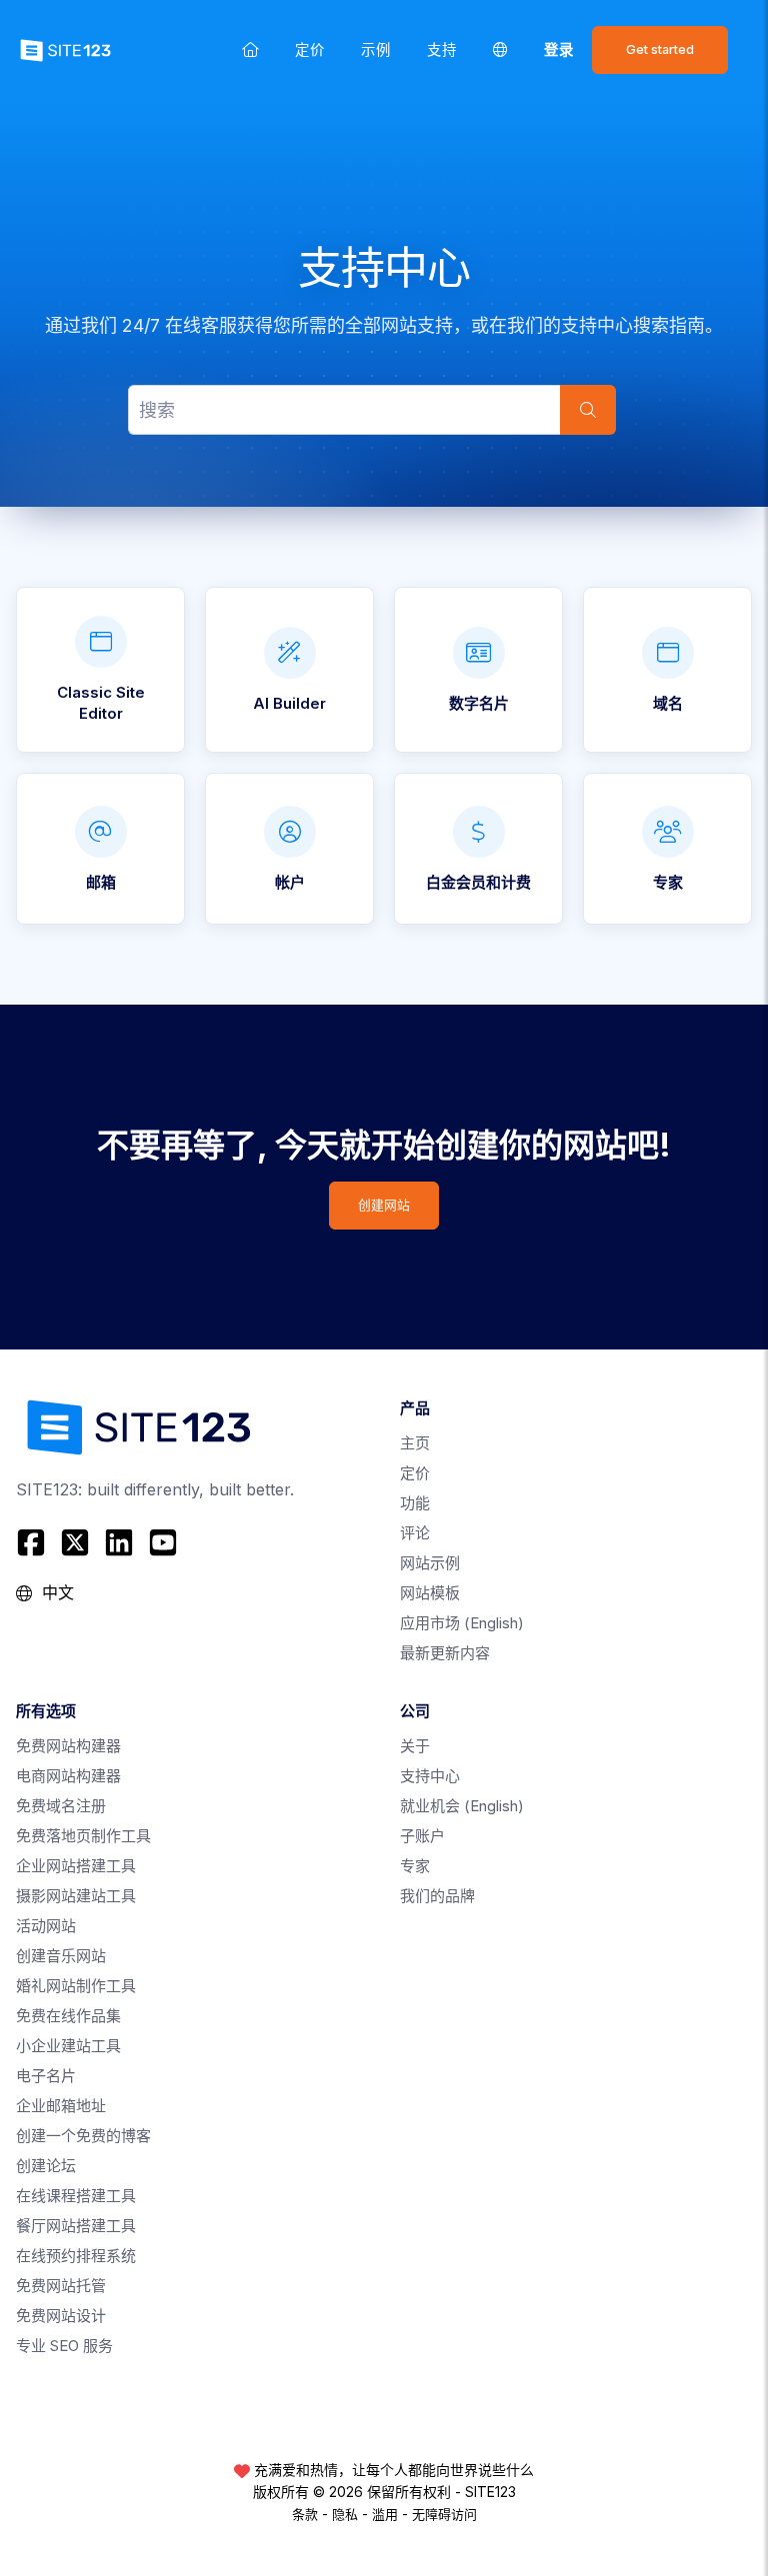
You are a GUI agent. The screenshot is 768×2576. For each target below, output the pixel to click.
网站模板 (430, 1593)
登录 (559, 49)
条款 (305, 2514)
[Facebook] (33, 1542)
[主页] (250, 49)
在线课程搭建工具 (76, 2196)
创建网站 (384, 1205)
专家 (415, 1866)
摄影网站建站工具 (76, 1896)
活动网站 (46, 1926)
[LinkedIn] (119, 1542)
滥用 (385, 2514)
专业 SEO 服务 (64, 2346)
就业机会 (462, 1806)
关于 (415, 1746)
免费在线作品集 (68, 2016)
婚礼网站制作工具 (76, 1986)
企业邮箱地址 (61, 2106)
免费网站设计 (61, 2316)
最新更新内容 (445, 1653)
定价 (310, 49)
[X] (75, 1542)
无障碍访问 (444, 2514)
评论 (415, 1533)
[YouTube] (163, 1542)
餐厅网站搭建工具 (76, 2226)
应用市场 (462, 1623)
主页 (415, 1443)
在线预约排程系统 (76, 2256)
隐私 (345, 2514)
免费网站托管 (61, 2286)
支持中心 (430, 1776)
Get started (660, 49)
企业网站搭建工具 (76, 1866)
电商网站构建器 (68, 1776)
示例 (376, 49)
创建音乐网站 (61, 1956)
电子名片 (46, 2076)
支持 (442, 49)
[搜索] (588, 410)
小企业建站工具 (68, 2046)
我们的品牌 (437, 1896)
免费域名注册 (61, 1806)
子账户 (422, 1836)
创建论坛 (46, 2166)
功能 (415, 1503)
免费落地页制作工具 (83, 1836)
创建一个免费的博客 (83, 2136)
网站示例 (430, 1563)
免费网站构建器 (68, 1746)
